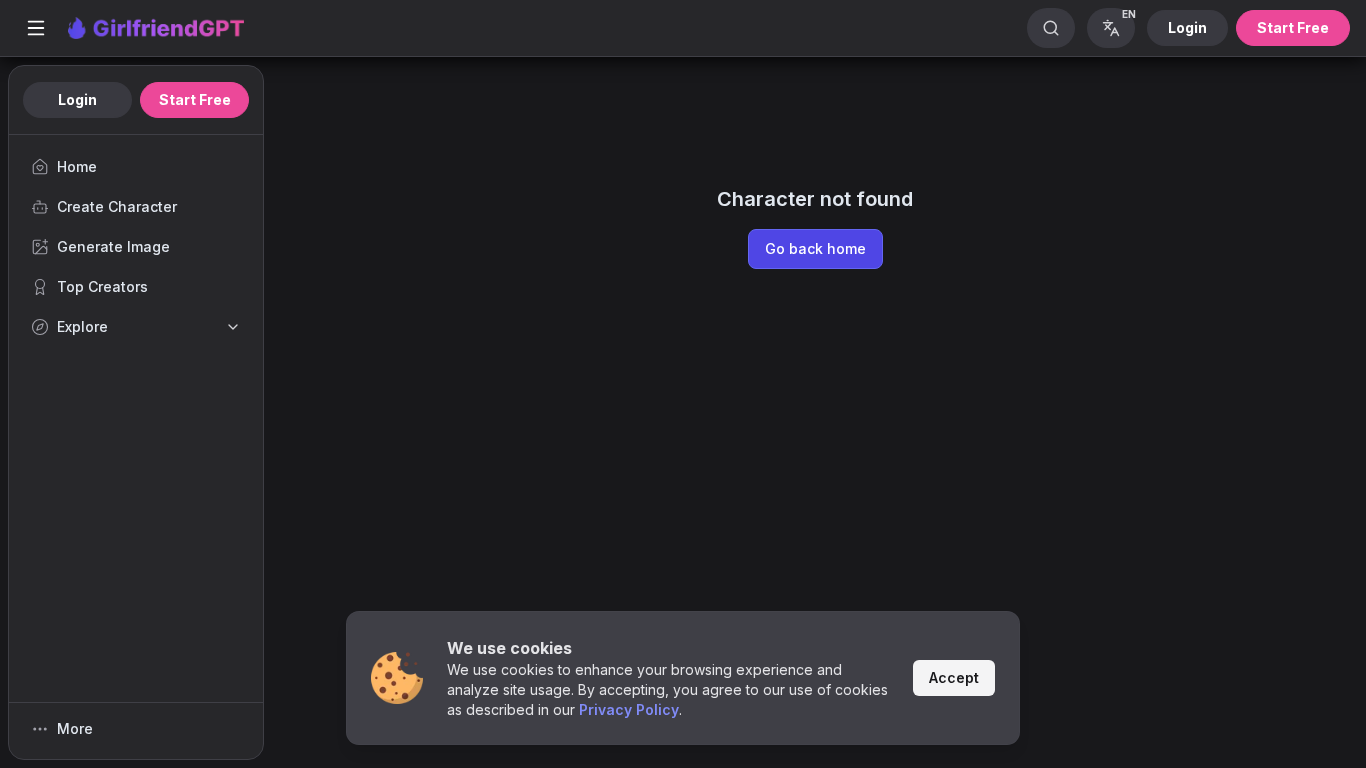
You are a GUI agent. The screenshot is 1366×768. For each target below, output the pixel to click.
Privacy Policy (629, 709)
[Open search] (1051, 28)
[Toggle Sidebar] (36, 28)
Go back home (815, 248)
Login (1187, 27)
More (75, 728)
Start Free (1293, 27)
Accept (954, 677)
